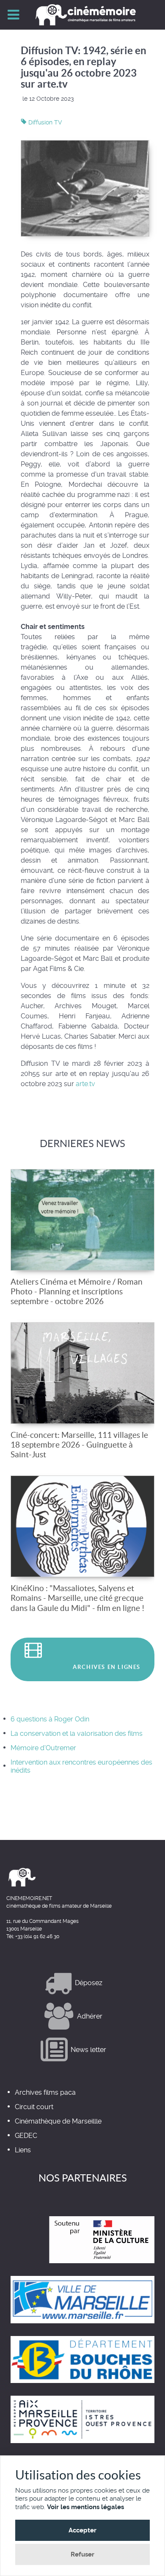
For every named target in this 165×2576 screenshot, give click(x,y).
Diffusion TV (44, 122)
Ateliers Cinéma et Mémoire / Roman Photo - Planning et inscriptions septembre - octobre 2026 (77, 1291)
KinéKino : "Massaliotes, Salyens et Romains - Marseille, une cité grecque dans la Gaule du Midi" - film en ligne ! (78, 1598)
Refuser (82, 2554)
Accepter (82, 2530)
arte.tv (85, 1084)
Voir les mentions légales (85, 2507)
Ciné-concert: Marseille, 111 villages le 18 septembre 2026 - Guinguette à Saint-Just (79, 1445)
